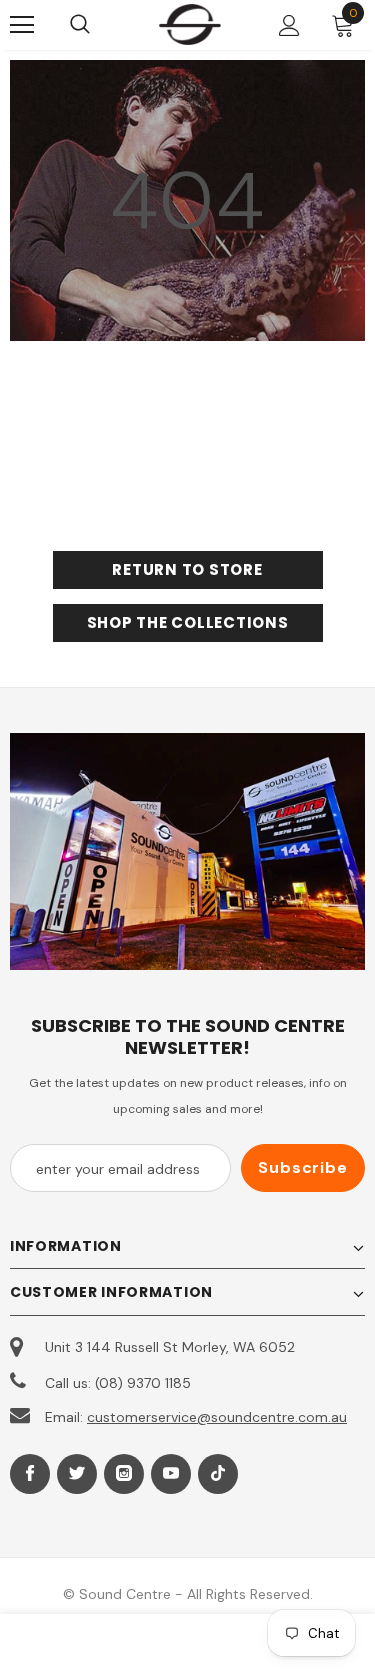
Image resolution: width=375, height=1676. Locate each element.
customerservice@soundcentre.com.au (217, 1417)
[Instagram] (124, 1474)
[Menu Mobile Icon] (22, 25)
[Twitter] (77, 1474)
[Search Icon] (100, 25)
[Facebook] (30, 1474)
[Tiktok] (218, 1474)
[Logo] (190, 24)
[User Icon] (289, 25)
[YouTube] (171, 1474)
